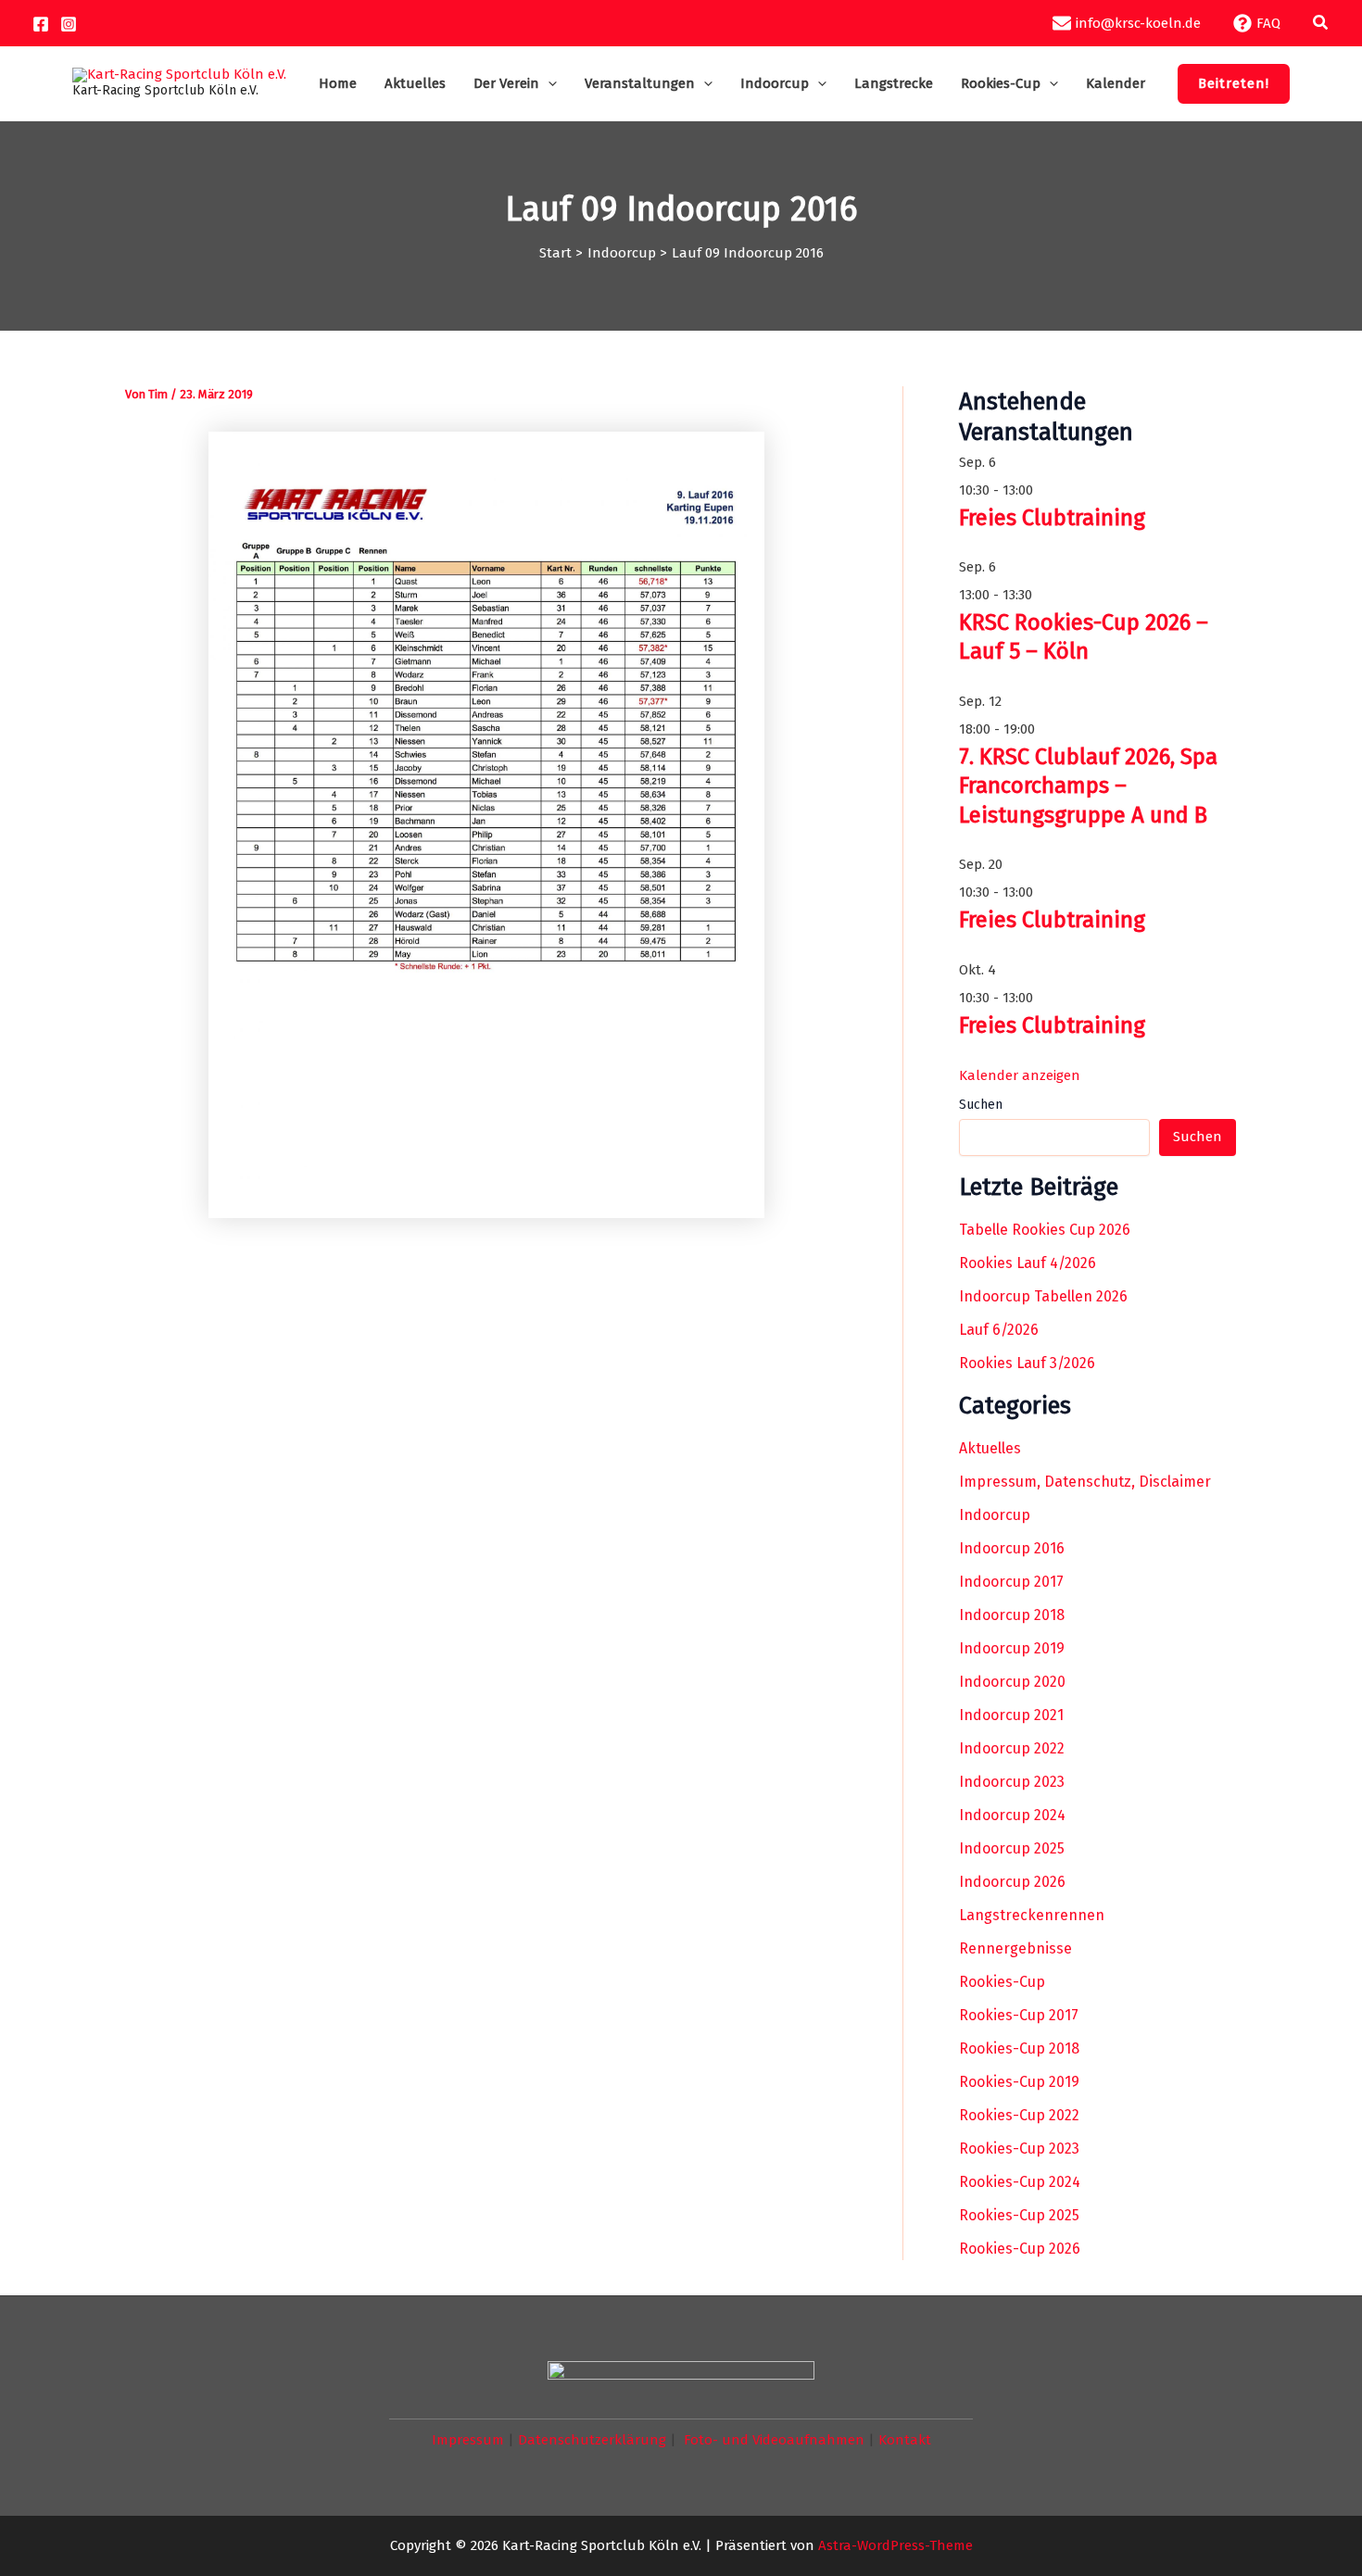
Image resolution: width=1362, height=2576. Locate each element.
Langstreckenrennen (1032, 1915)
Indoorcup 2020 (1012, 1682)
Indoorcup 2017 (1011, 1582)
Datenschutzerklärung (592, 2440)
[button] (1321, 23)
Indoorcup (995, 1515)
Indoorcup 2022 (1012, 1748)
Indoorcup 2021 (1011, 1715)
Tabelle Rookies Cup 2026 (1045, 1230)
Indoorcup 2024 (1012, 1815)
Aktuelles (990, 1448)
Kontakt (905, 2440)
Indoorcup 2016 (1012, 1548)
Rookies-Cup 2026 (1020, 2249)
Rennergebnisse (1015, 1948)
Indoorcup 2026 (1012, 1882)
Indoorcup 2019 (1012, 1648)
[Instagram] (69, 24)
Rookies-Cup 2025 (1019, 2215)
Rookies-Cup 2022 (1019, 2115)
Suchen (981, 1105)
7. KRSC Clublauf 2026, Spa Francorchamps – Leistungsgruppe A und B (1088, 785)
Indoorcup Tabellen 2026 (1043, 1296)
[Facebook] (41, 24)
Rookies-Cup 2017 (1019, 2015)
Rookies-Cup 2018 (1019, 2048)
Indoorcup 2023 (1012, 1782)
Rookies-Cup (1002, 1982)
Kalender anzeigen (1020, 1075)
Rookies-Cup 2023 (1019, 2149)
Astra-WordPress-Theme (895, 2545)
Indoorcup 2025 (1012, 1848)
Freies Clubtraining (1052, 518)
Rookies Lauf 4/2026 (1028, 1263)
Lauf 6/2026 (999, 1330)
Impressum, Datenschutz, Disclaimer (1085, 1482)
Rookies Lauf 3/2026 (1027, 1363)
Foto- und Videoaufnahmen (774, 2440)
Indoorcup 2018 (1012, 1615)
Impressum (468, 2440)
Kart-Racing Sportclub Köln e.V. (165, 90)
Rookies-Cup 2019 (1019, 2082)
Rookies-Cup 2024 (1020, 2182)
